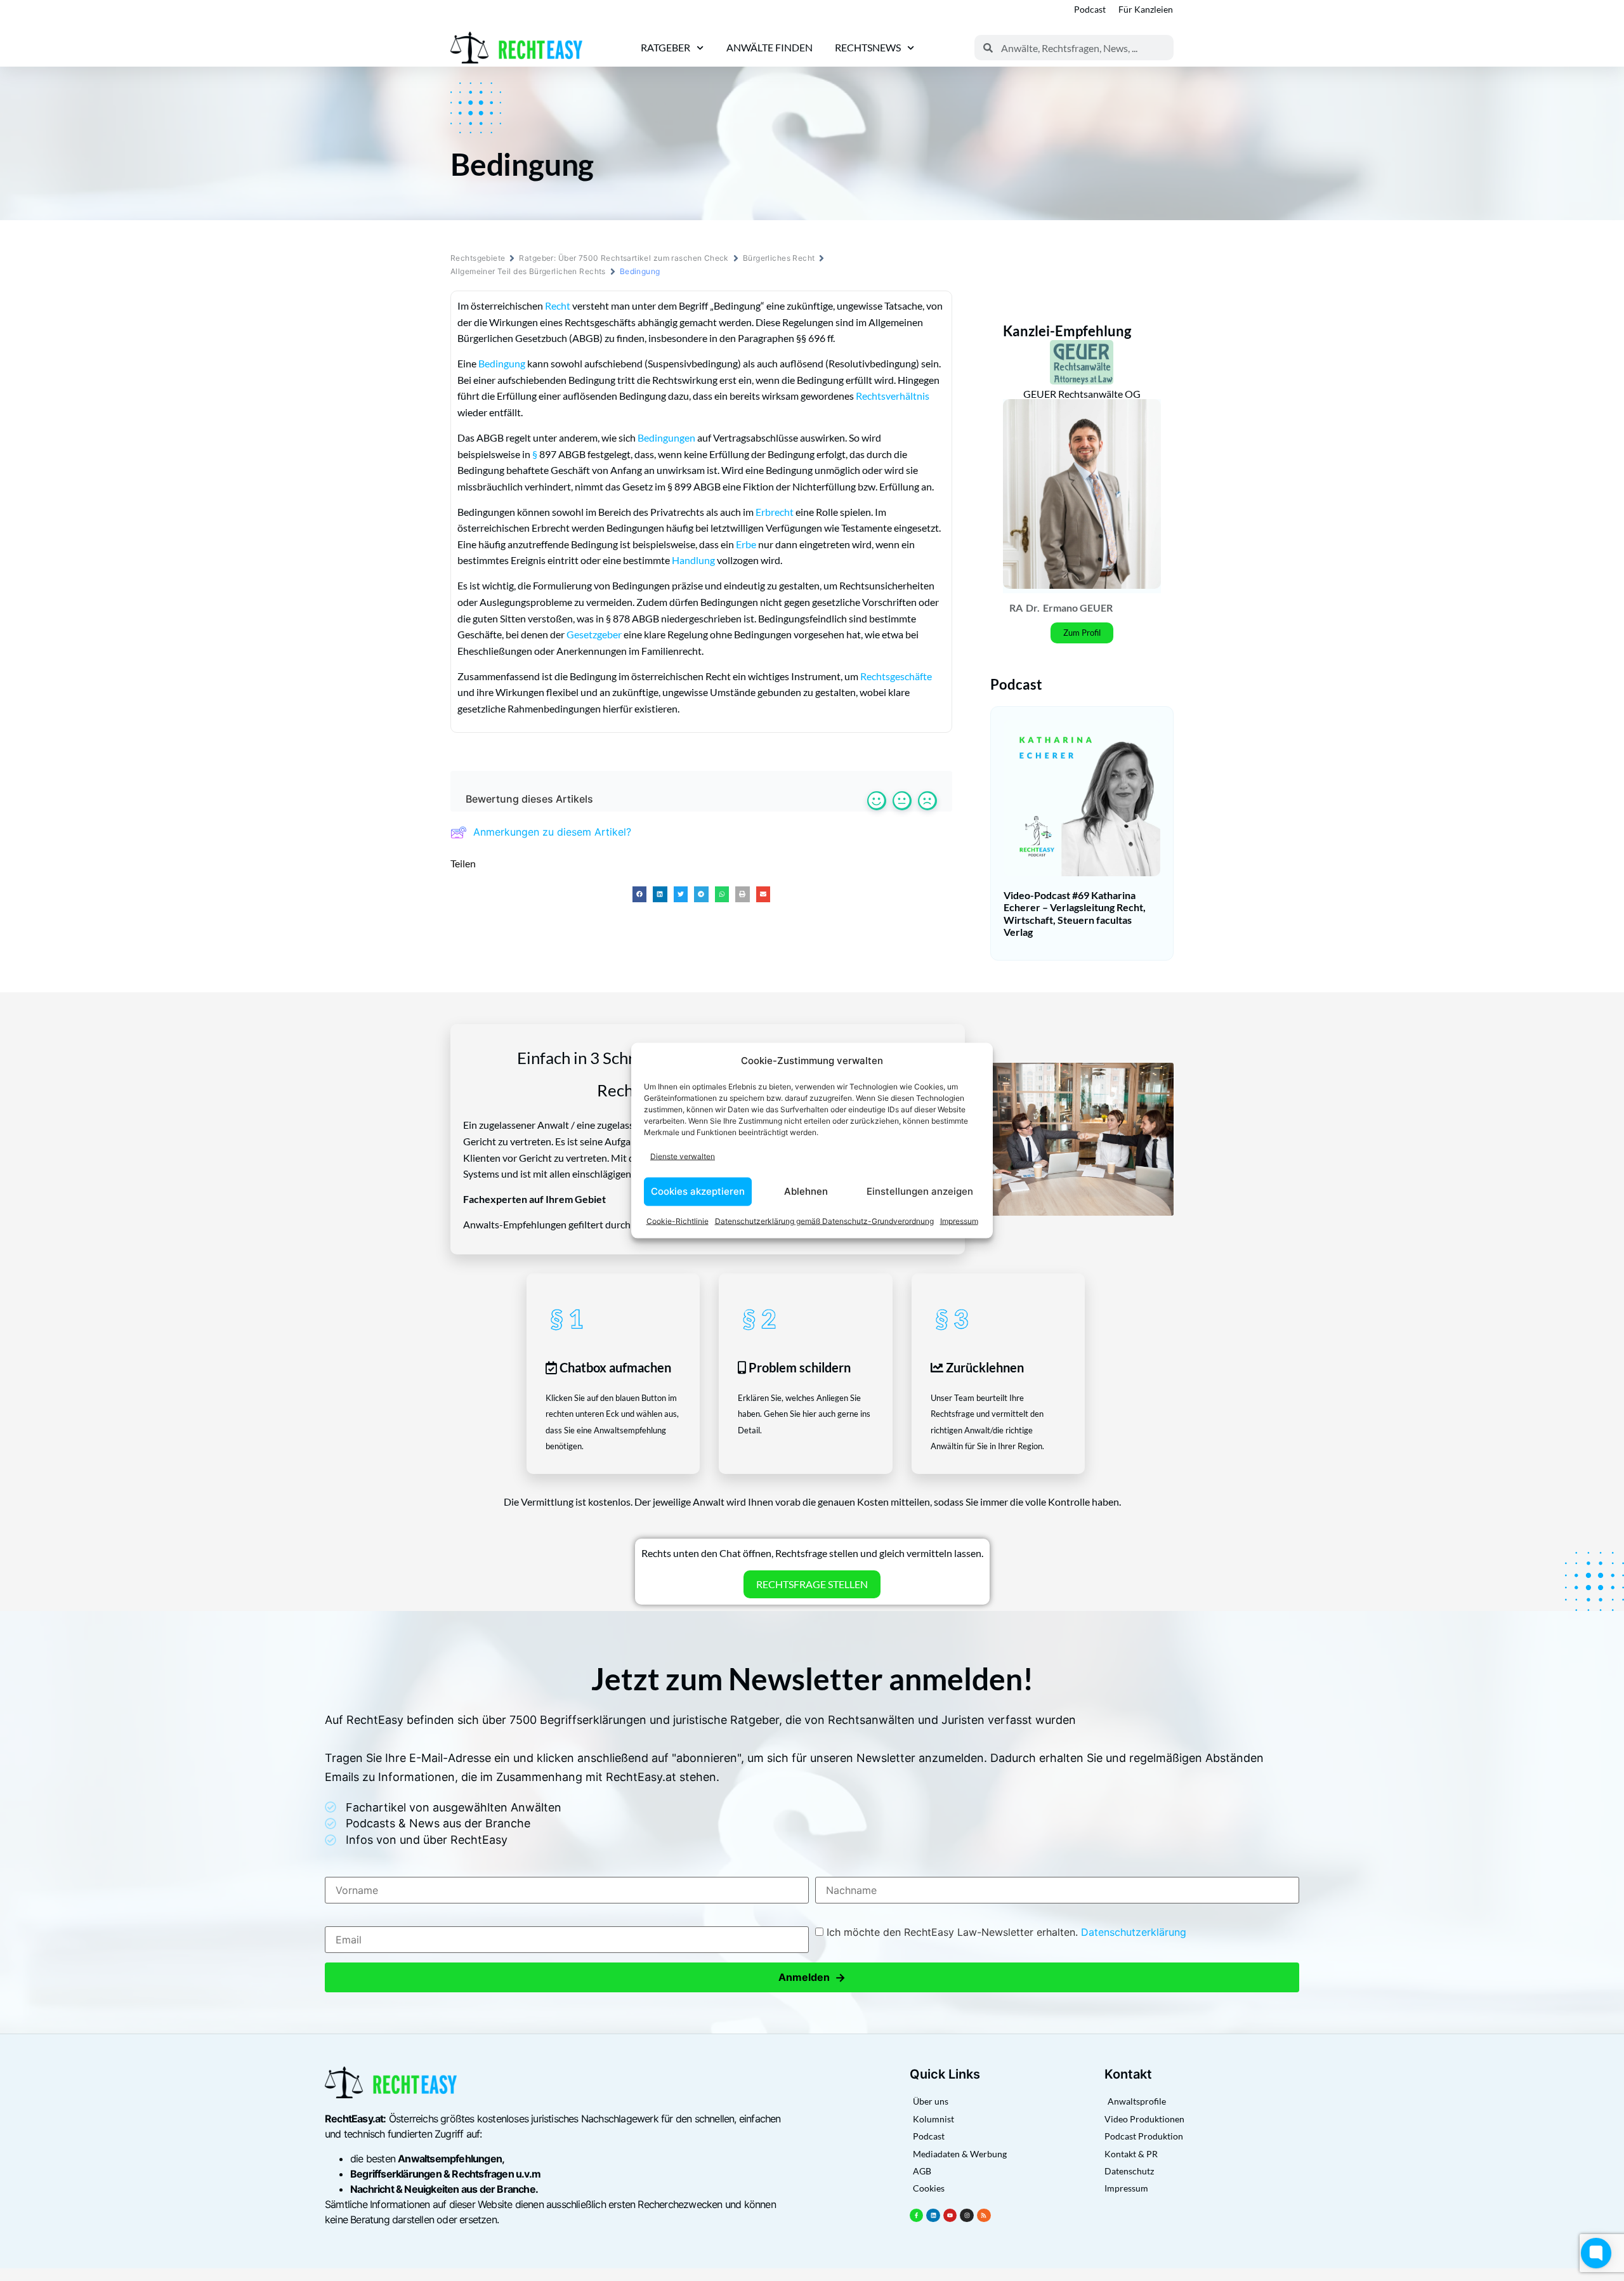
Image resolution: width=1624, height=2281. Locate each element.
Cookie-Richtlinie (678, 1220)
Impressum (959, 1220)
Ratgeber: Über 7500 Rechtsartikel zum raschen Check (624, 258)
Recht (558, 306)
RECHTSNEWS (868, 47)
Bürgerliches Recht (779, 258)
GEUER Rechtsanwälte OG (1082, 394)
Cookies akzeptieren (698, 1191)
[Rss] (984, 2216)
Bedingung (502, 363)
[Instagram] (967, 2216)
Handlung (693, 560)
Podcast (1090, 9)
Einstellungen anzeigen (920, 1191)
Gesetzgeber (594, 634)
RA (1016, 608)
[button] (640, 894)
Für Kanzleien (1146, 9)
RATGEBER (665, 47)
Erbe (746, 544)
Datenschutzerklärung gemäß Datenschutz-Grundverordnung (824, 1220)
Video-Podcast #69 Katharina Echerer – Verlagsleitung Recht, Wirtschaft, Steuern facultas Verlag (1075, 913)
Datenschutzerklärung (1134, 1932)
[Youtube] (950, 2216)
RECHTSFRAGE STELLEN (812, 1584)
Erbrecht (775, 512)
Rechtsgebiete (478, 258)
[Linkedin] (933, 2216)
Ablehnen (806, 1191)
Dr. (1033, 608)
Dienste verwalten (683, 1156)
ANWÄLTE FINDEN (769, 47)
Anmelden (812, 1977)
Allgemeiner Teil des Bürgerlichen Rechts (528, 271)
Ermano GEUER (1078, 608)
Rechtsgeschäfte (896, 676)
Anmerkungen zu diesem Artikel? (552, 832)
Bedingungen (666, 437)
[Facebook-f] (917, 2216)
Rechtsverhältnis (893, 396)
